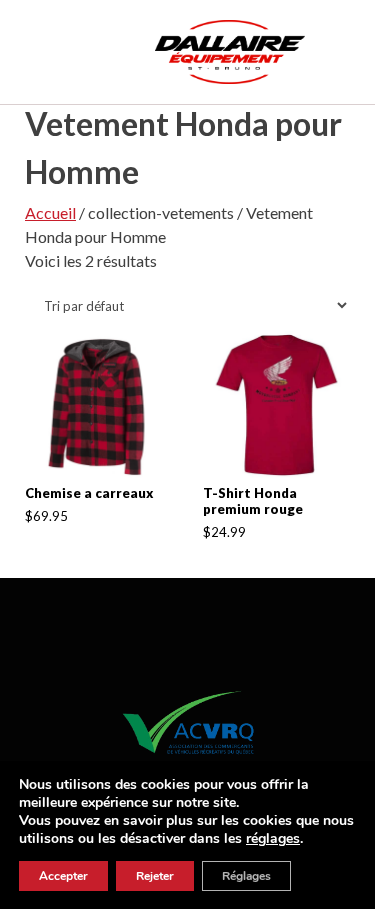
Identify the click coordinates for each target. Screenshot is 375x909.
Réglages (246, 876)
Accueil (50, 212)
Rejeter (155, 876)
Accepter (63, 876)
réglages (273, 839)
